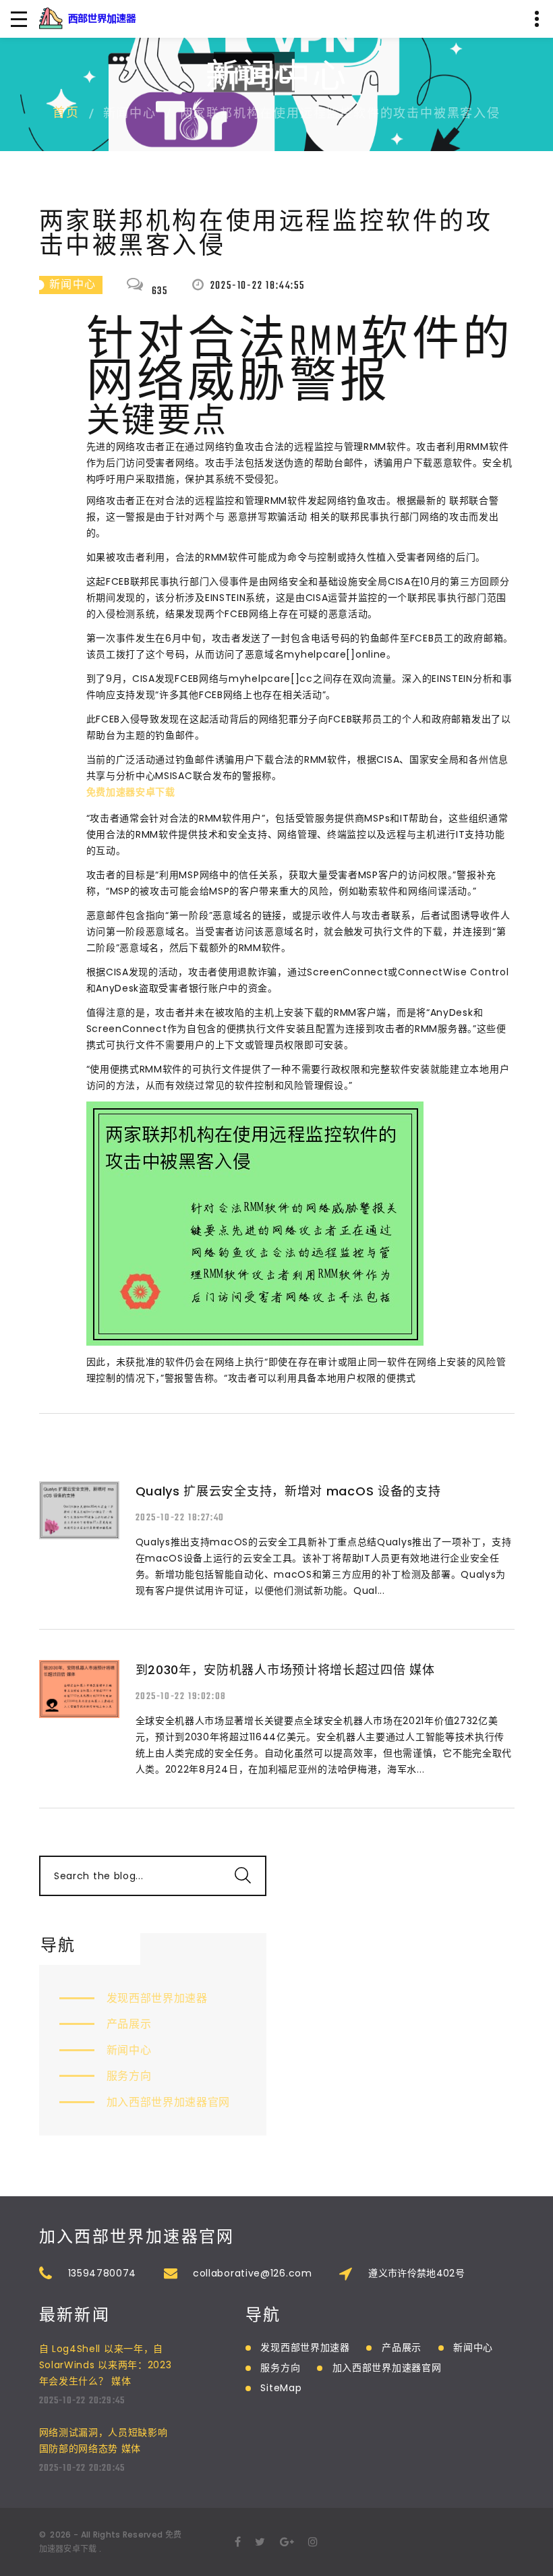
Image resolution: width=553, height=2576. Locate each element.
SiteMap (281, 2388)
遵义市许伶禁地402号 (416, 2273)
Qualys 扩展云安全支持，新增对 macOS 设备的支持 (288, 1491)
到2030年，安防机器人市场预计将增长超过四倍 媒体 (285, 1670)
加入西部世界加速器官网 (169, 2102)
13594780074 (103, 2273)
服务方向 (129, 2076)
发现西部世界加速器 (157, 1998)
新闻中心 (129, 2050)
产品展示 (129, 2024)
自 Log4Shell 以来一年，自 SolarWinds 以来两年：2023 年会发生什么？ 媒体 (106, 2365)
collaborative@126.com (253, 2273)
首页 (66, 114)
